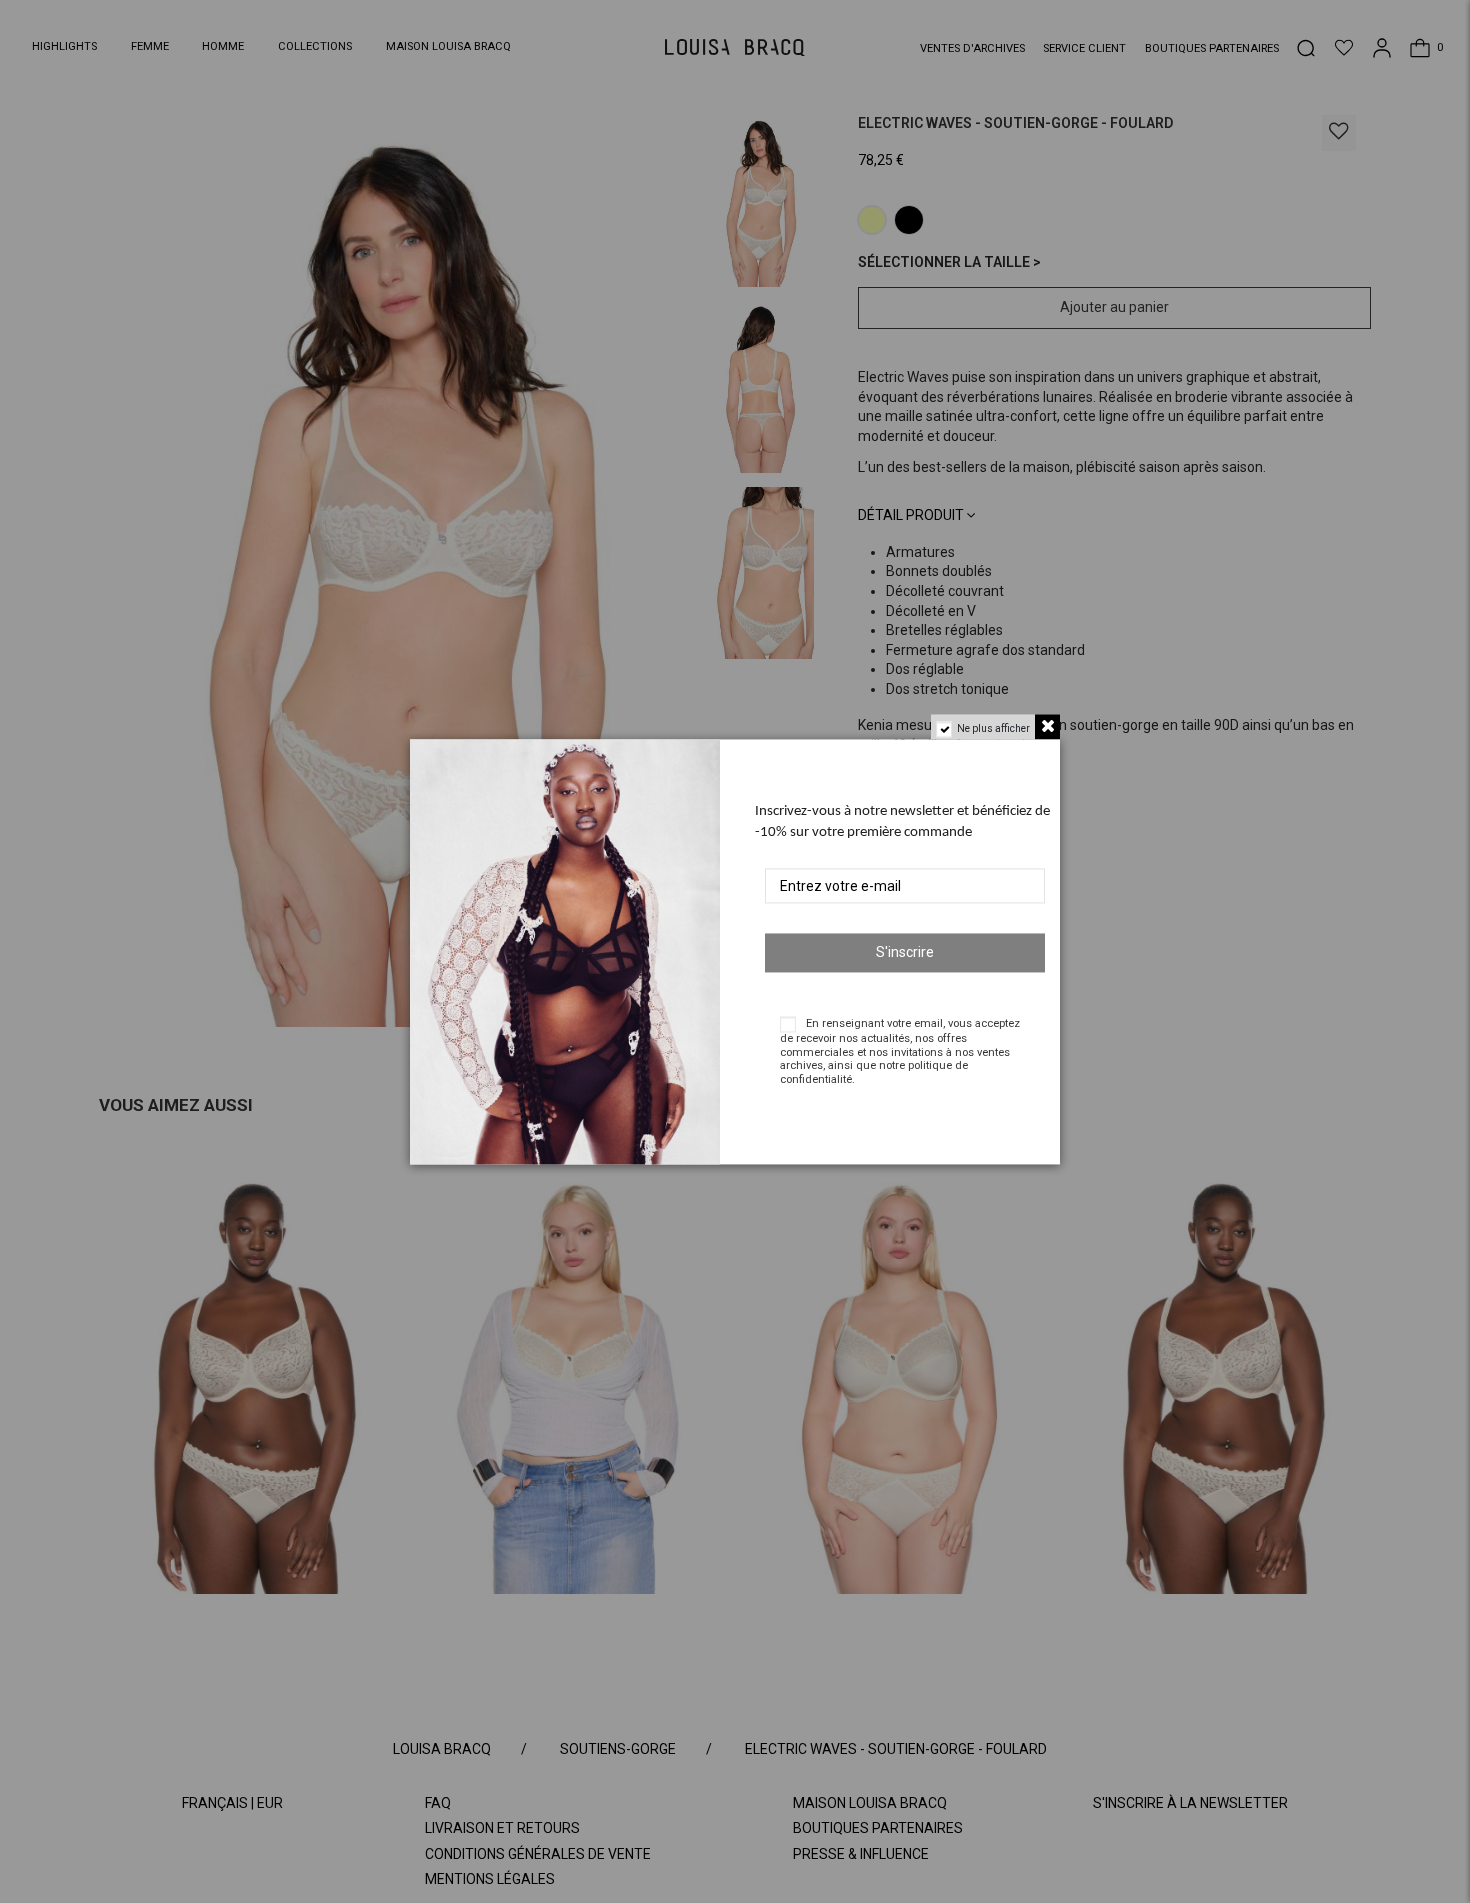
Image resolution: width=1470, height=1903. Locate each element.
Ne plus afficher (993, 728)
